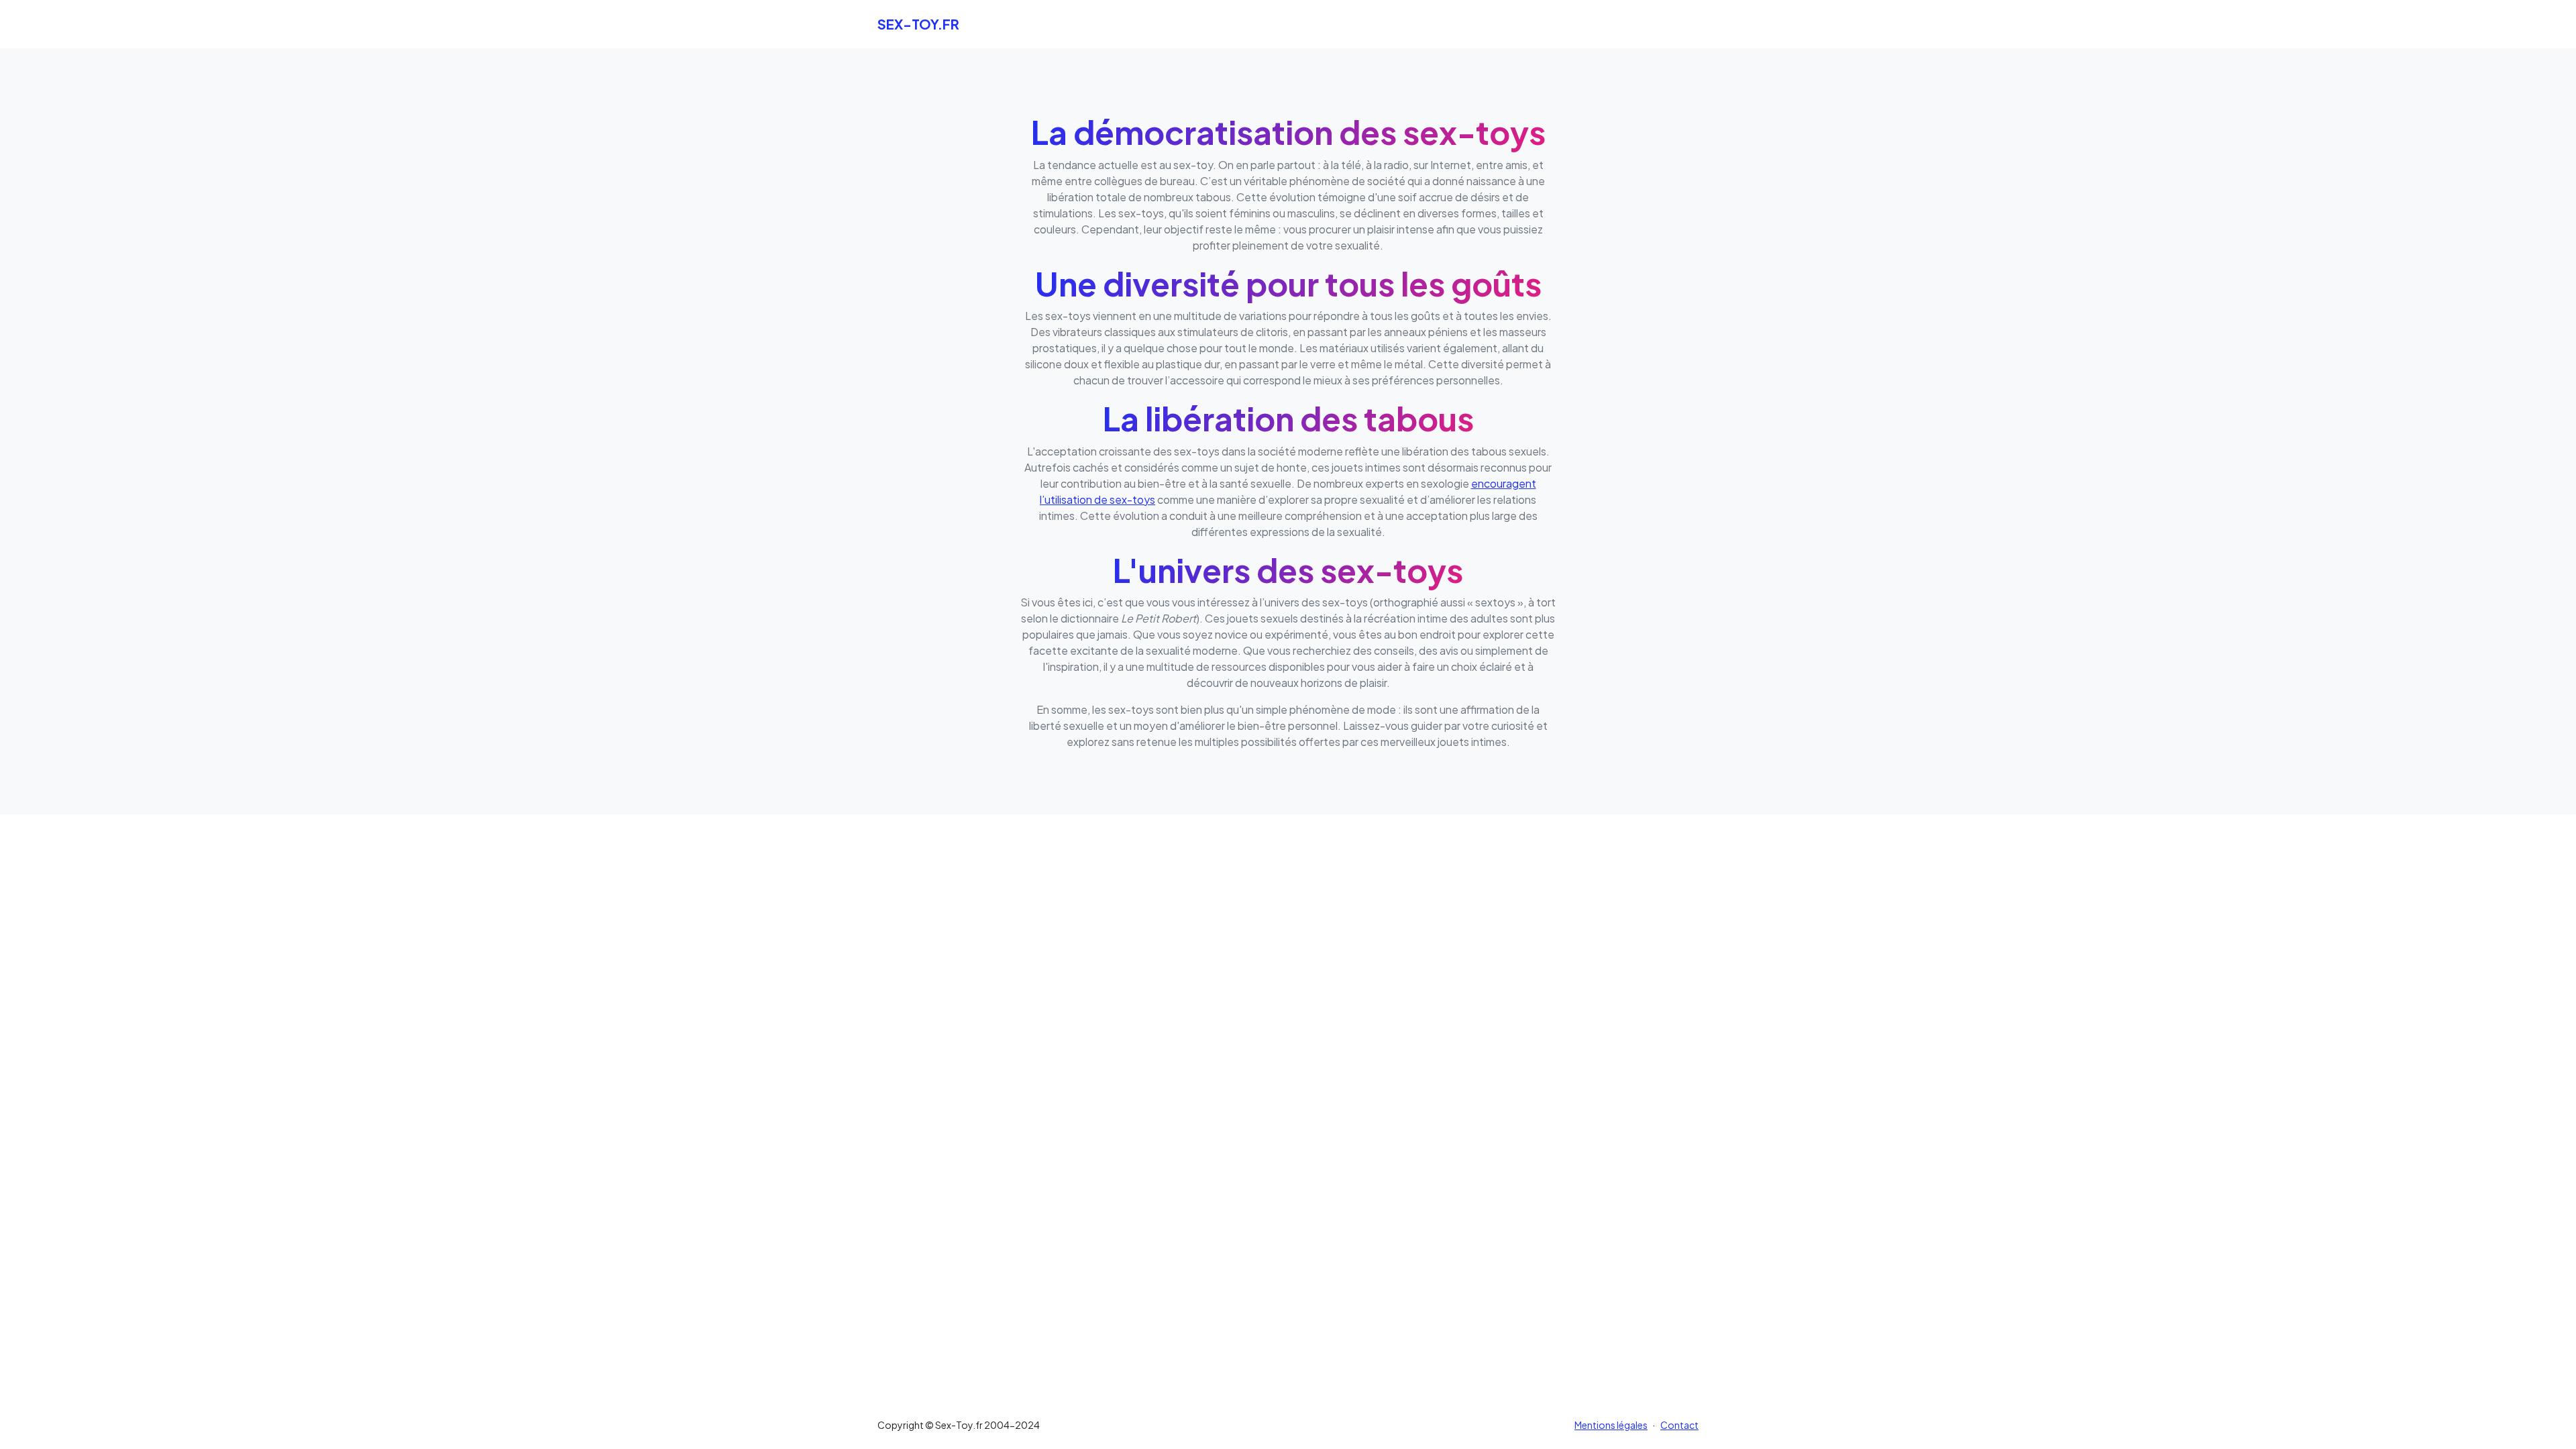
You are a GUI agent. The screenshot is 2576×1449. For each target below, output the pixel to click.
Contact (1679, 1425)
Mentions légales (1611, 1425)
